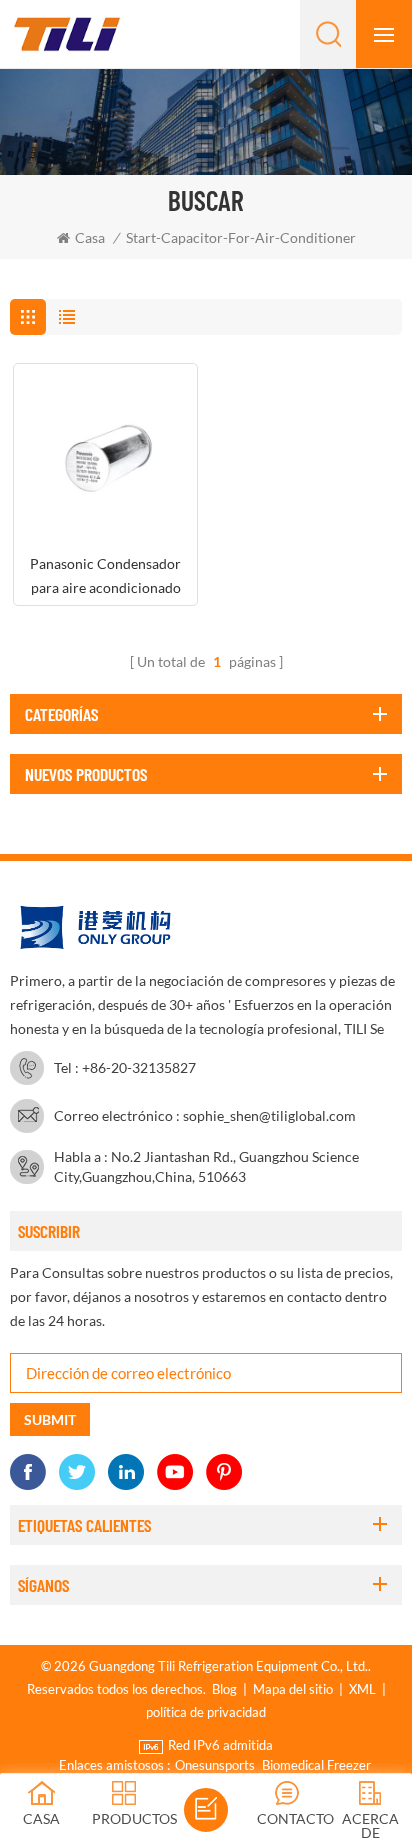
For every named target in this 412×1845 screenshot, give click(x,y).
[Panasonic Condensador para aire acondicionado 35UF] (105, 455)
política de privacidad (206, 1712)
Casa (90, 237)
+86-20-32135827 (139, 1067)
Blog (224, 1689)
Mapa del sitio (293, 1689)
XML (362, 1689)
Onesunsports (215, 1765)
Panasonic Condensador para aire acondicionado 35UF (105, 577)
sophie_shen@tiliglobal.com (269, 1115)
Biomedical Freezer (316, 1765)
